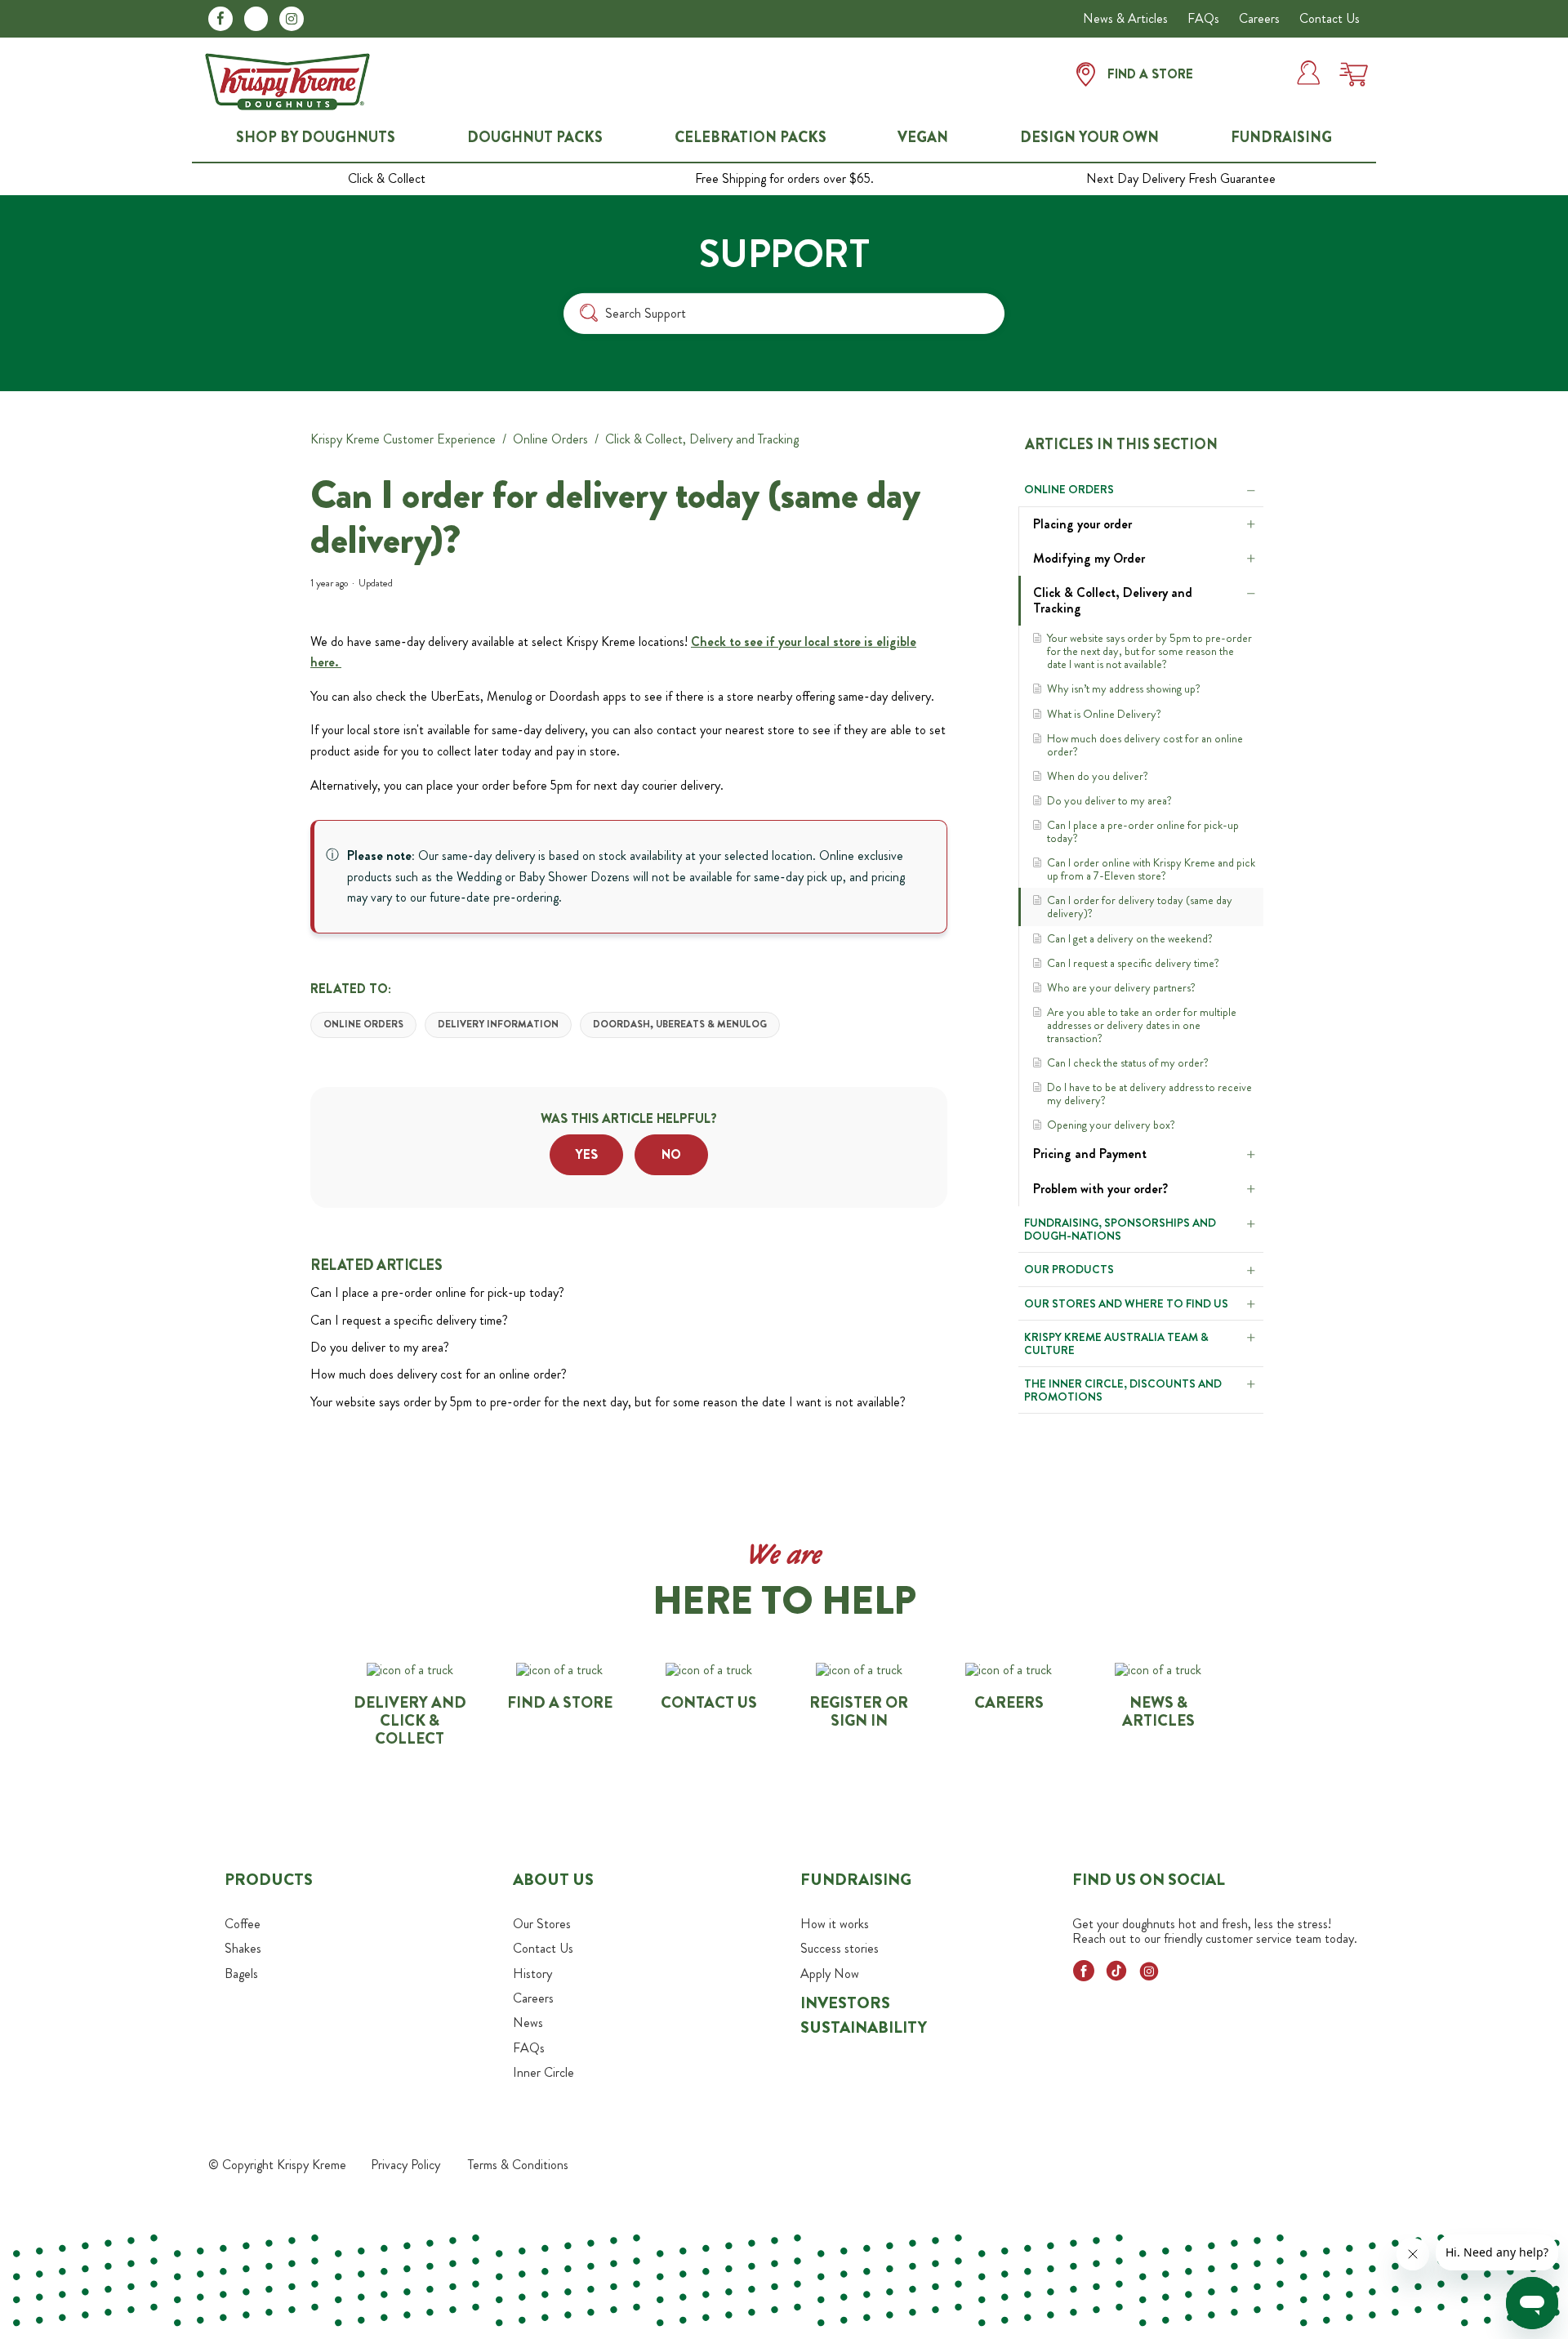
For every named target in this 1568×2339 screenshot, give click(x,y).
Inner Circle (543, 2072)
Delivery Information (498, 1024)
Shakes (243, 1948)
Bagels (241, 1974)
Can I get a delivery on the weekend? (1130, 938)
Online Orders (550, 439)
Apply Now (830, 1974)
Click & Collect (387, 179)
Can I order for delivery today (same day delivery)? (1140, 907)
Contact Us (1330, 18)
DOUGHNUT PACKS (535, 138)
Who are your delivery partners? (1121, 987)
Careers (1259, 18)
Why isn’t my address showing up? (1124, 688)
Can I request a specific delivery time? (1133, 963)
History (532, 1974)
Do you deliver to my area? (1109, 800)
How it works (835, 1924)
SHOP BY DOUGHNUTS (316, 138)
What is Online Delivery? (1104, 714)
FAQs (1203, 18)
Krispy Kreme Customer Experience (403, 439)
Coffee (243, 1924)
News (528, 2023)
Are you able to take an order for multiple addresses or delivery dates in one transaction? (1142, 1025)
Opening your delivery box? (1111, 1125)
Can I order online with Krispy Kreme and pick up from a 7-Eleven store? (1151, 869)
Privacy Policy (405, 2165)
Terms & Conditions (518, 2165)
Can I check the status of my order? (1128, 1063)
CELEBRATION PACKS (751, 138)
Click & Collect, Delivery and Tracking (702, 439)
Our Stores (542, 1924)
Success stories (840, 1948)
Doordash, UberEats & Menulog (680, 1024)
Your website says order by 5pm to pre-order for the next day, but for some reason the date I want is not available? (1149, 651)
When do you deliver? (1098, 776)
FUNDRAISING (1281, 138)
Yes (587, 1154)
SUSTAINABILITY (864, 2027)
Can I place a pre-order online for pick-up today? (1143, 831)
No (671, 1154)
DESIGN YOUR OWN (1089, 138)
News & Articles (1125, 18)
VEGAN (923, 138)
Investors (845, 2003)
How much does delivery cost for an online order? (1145, 745)
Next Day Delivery (1181, 179)
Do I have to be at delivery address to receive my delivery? (1149, 1094)
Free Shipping (784, 179)
